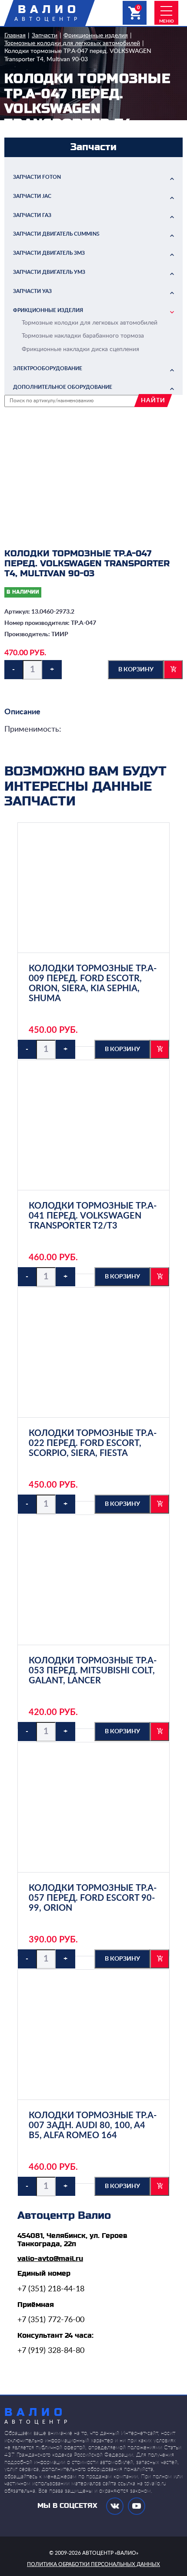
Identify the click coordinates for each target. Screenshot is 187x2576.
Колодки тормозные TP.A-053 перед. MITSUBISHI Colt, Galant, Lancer (93, 1671)
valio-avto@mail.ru (50, 2259)
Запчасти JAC (32, 196)
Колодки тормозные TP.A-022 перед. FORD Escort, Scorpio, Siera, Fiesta (93, 1443)
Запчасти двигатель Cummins (56, 234)
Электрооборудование (48, 368)
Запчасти (45, 36)
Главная (15, 36)
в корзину (136, 670)
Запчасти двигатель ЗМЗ (49, 253)
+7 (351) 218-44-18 (51, 2289)
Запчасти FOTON (37, 177)
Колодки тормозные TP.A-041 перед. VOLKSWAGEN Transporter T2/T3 (93, 1216)
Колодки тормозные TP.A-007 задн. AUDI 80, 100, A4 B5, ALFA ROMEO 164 (93, 2126)
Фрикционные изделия (96, 36)
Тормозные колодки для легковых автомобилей (72, 43)
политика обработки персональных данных (93, 2564)
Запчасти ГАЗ (32, 215)
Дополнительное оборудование (63, 387)
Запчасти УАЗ (32, 291)
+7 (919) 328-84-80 (51, 2351)
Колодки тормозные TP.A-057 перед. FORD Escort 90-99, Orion (93, 1898)
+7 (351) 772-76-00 (51, 2320)
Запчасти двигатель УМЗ (49, 272)
